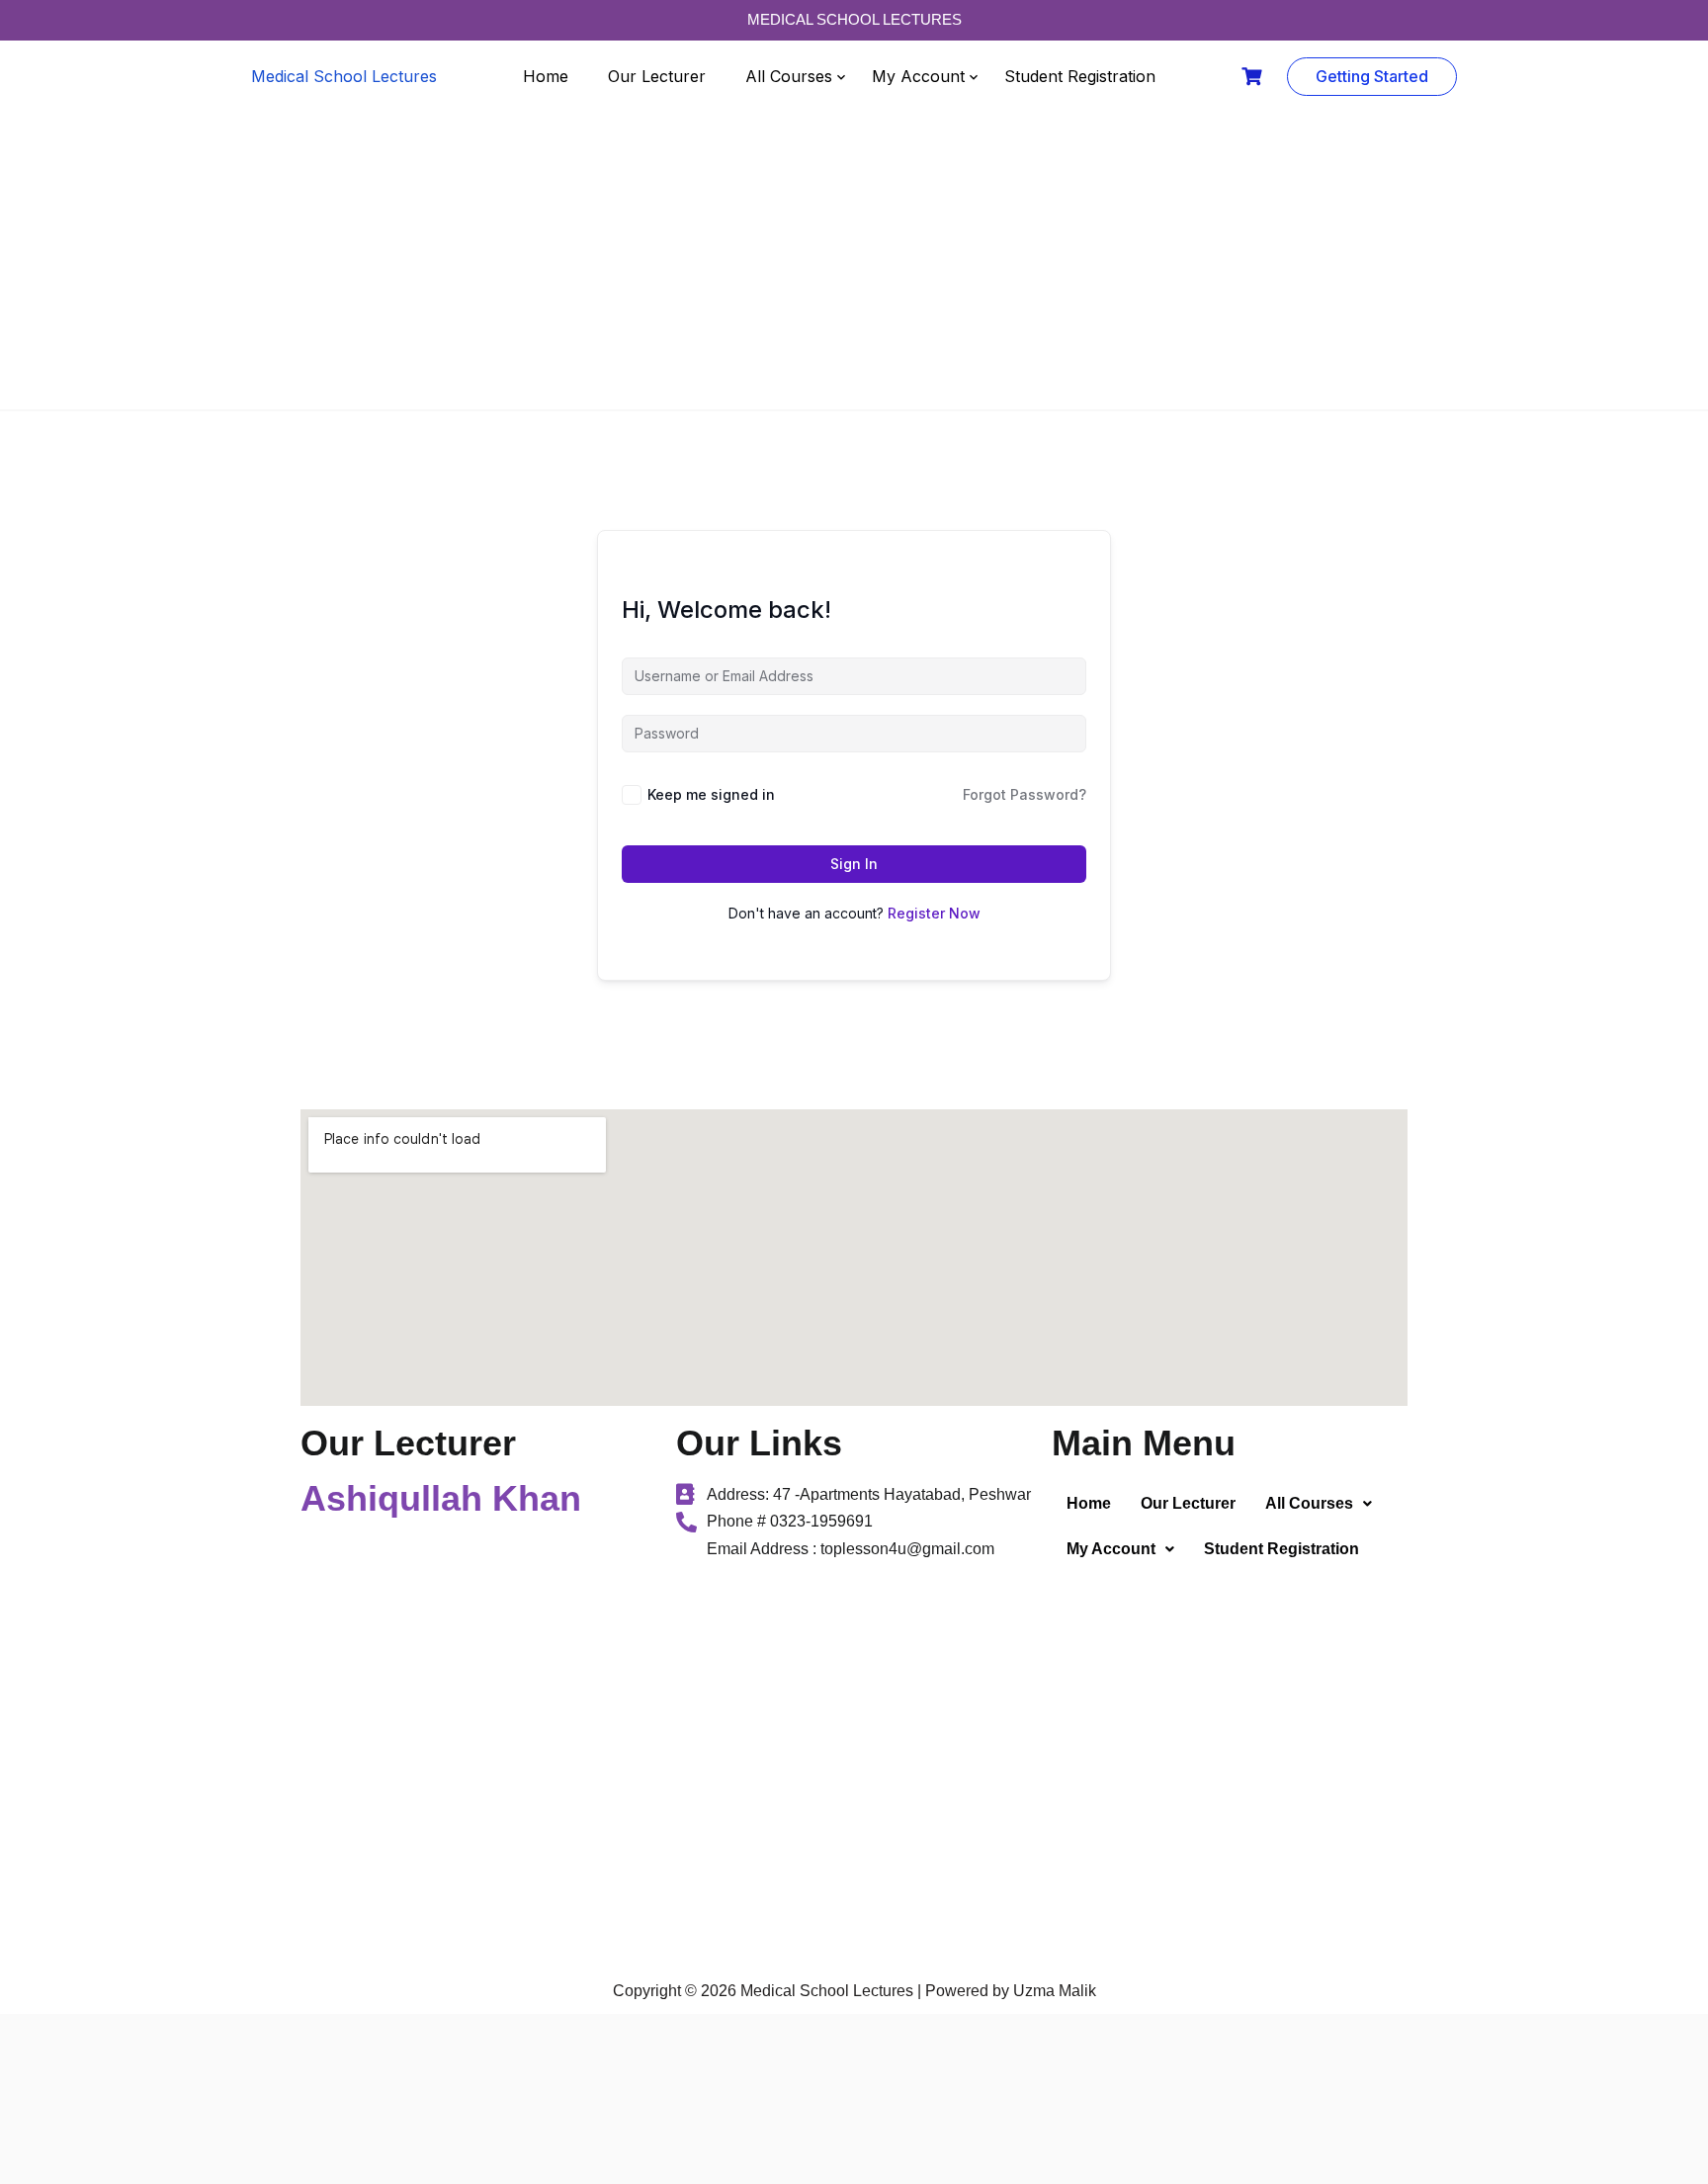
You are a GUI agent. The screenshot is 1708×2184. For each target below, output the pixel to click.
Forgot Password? (1025, 794)
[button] (1319, 1504)
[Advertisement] (854, 261)
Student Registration (1080, 76)
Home (546, 76)
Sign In (854, 864)
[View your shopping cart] (1254, 77)
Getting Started (1372, 76)
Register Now (934, 913)
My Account (918, 76)
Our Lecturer (657, 76)
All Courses (789, 76)
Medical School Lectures (344, 76)
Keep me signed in (711, 794)
